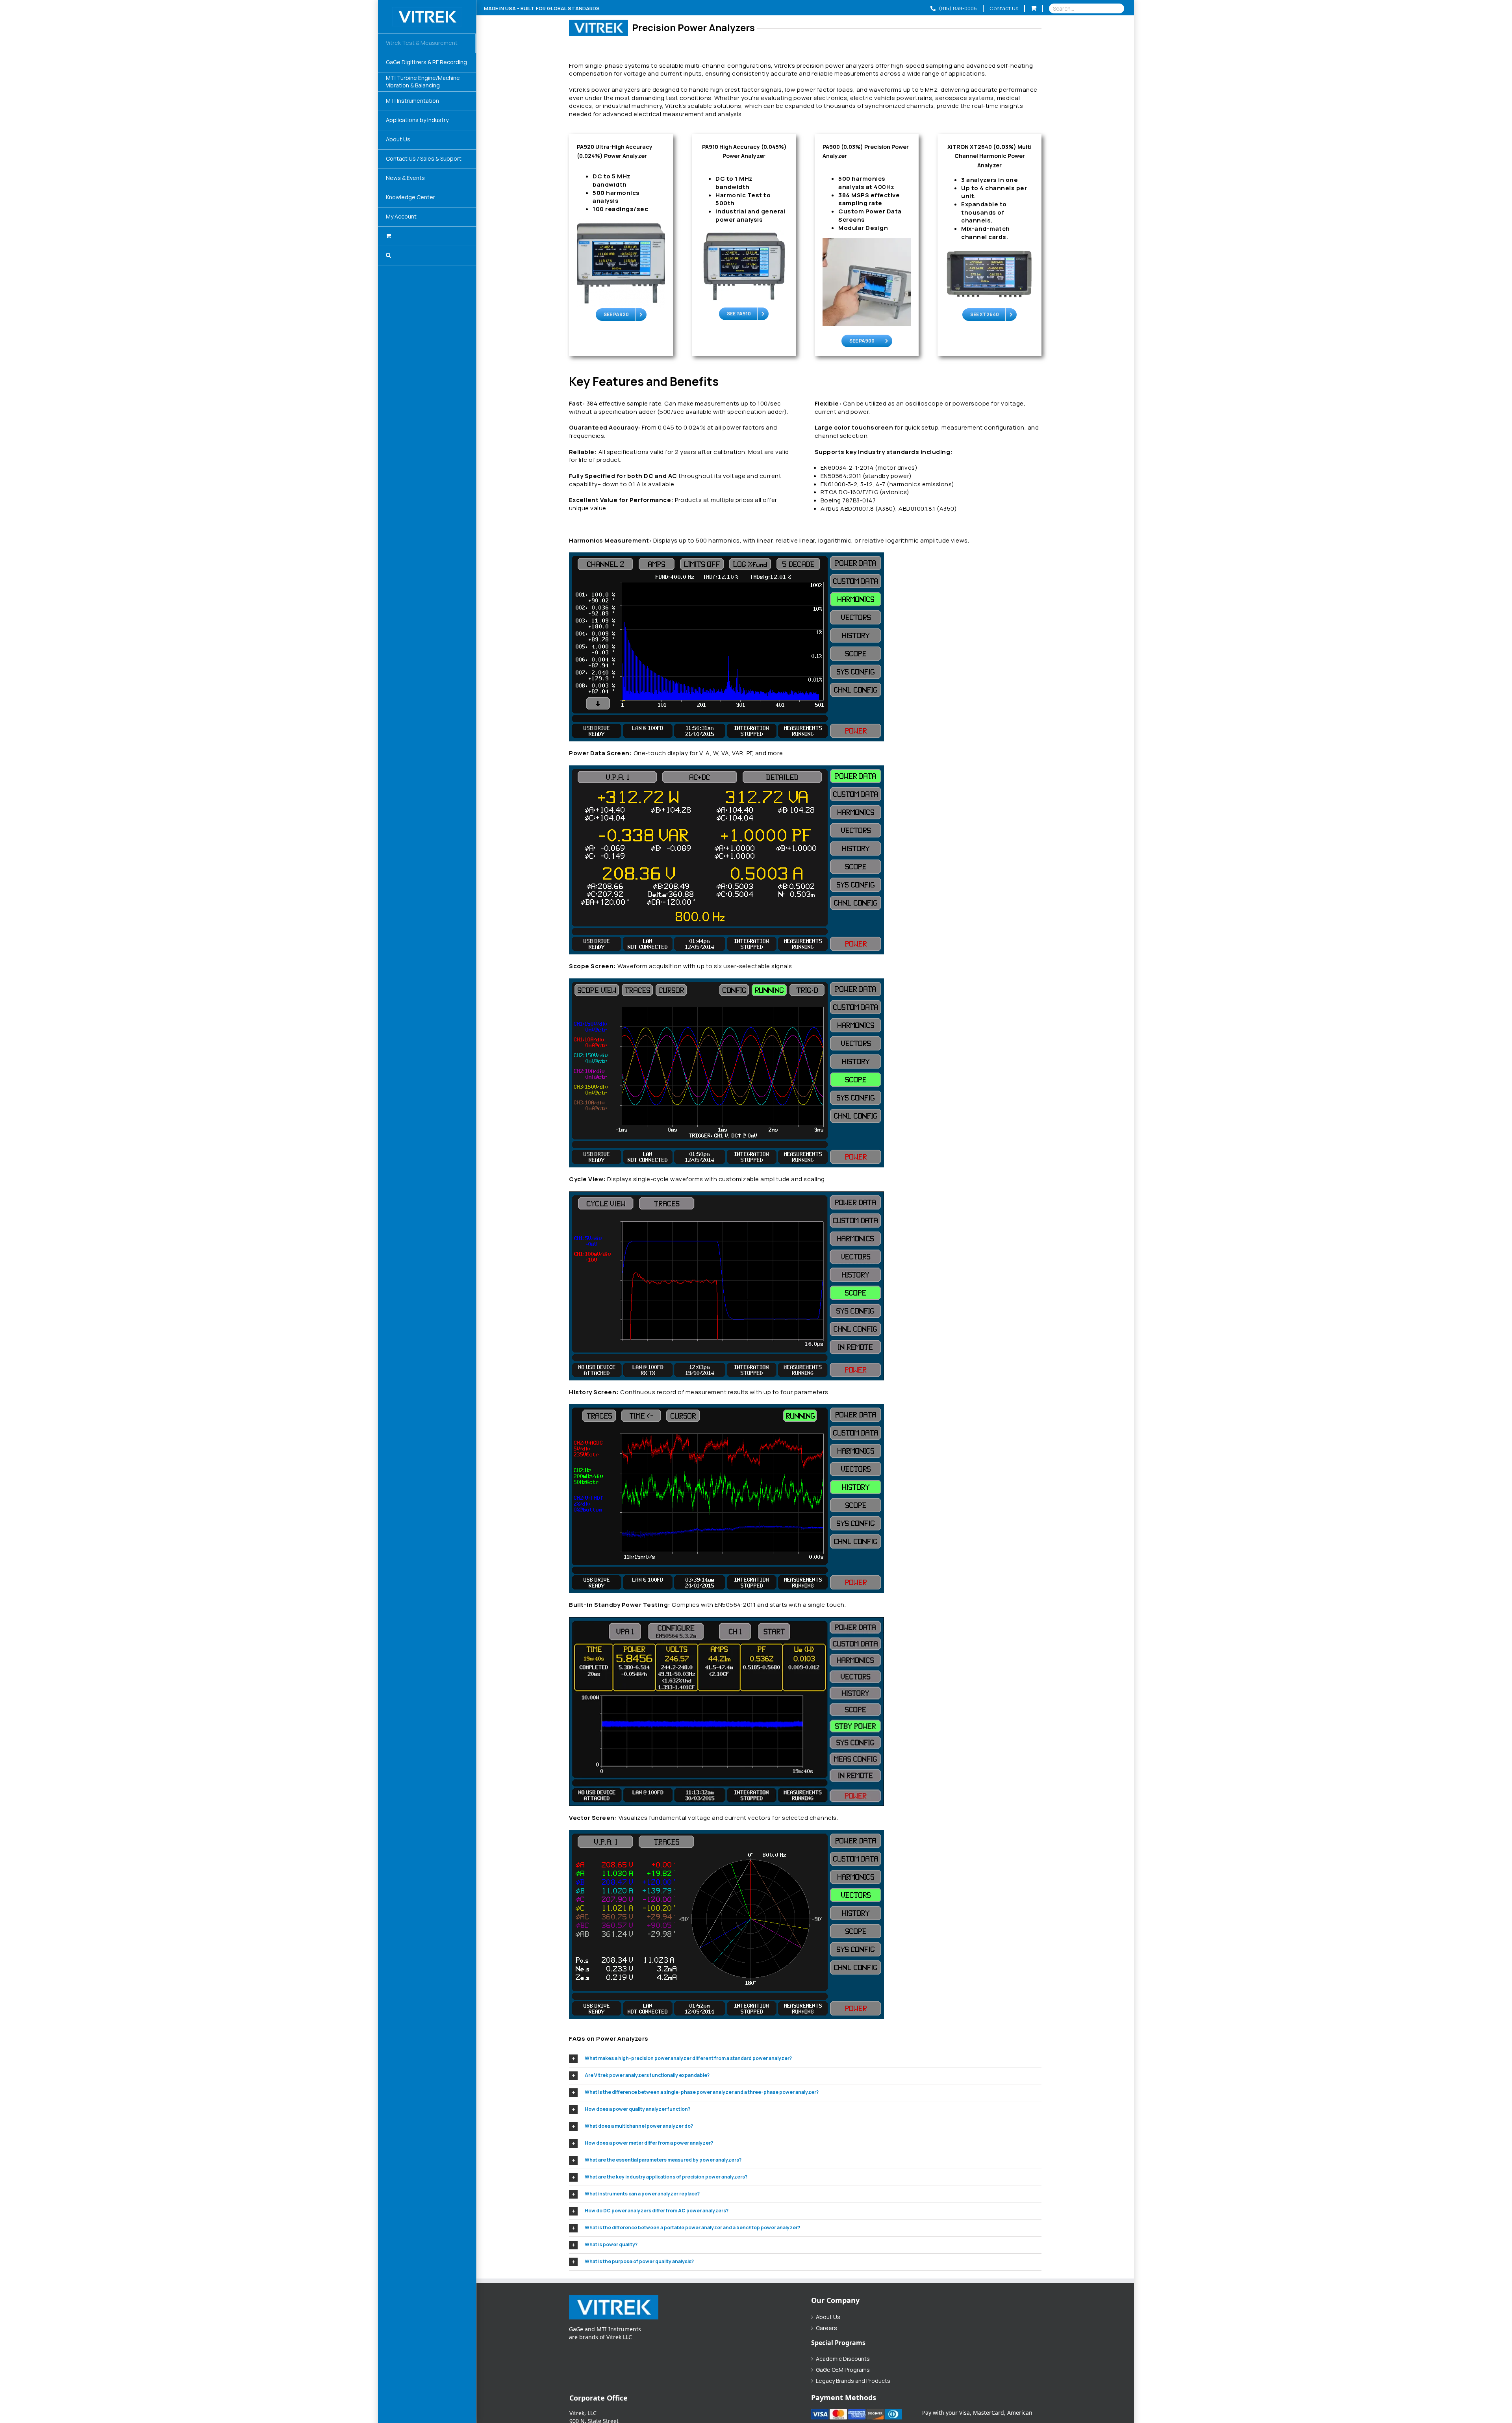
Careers (826, 2328)
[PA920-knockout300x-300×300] (621, 222)
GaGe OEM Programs (843, 2370)
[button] (427, 256)
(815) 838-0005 (957, 8)
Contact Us (1004, 8)
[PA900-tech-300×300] (867, 241)
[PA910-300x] (744, 233)
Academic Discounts (843, 2359)
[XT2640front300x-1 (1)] (989, 250)
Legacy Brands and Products (853, 2381)
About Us (828, 2317)
